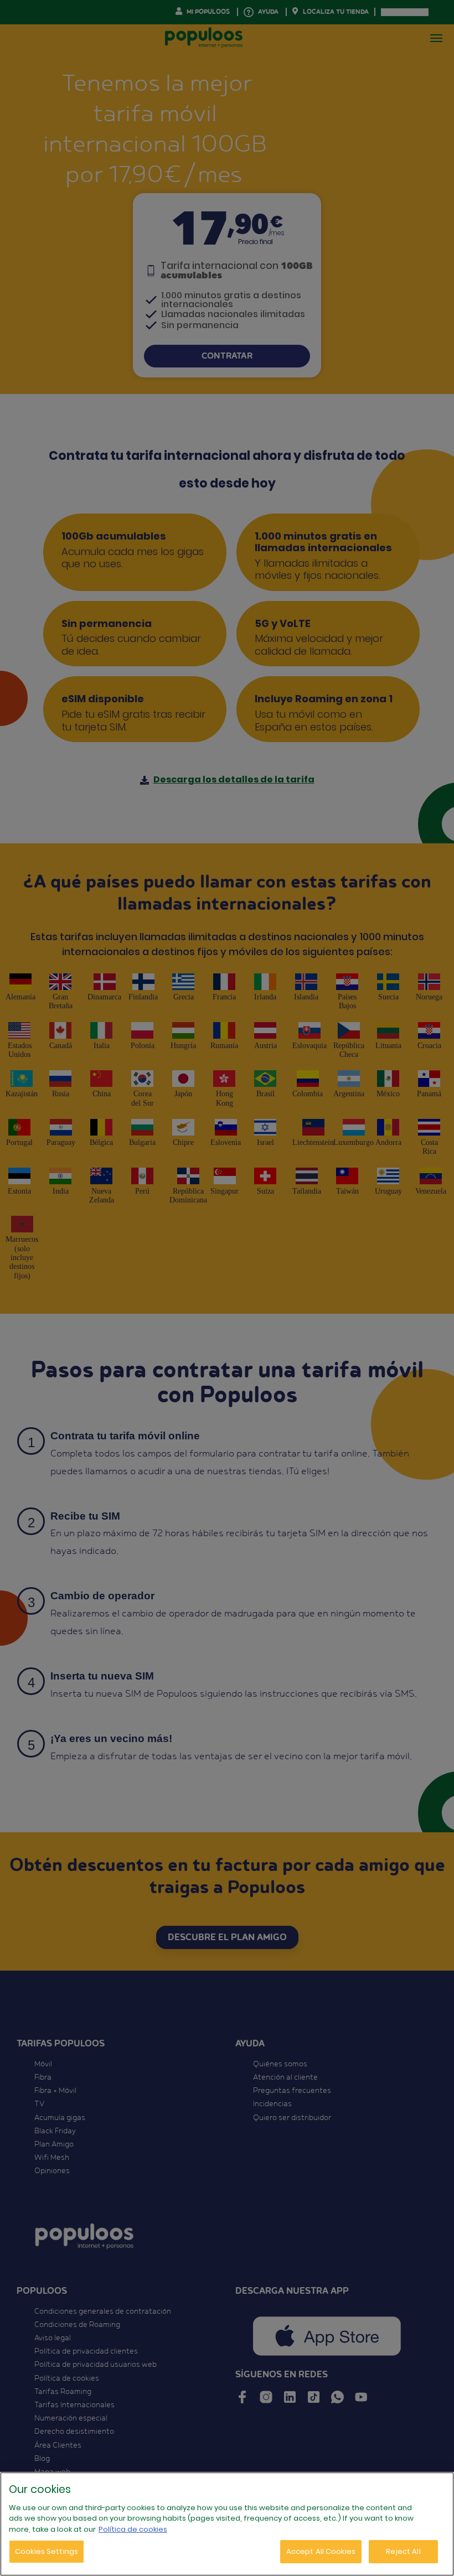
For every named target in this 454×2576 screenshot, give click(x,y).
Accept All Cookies (321, 2551)
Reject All (403, 2551)
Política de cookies (133, 2529)
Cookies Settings (47, 2551)
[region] (227, 2524)
